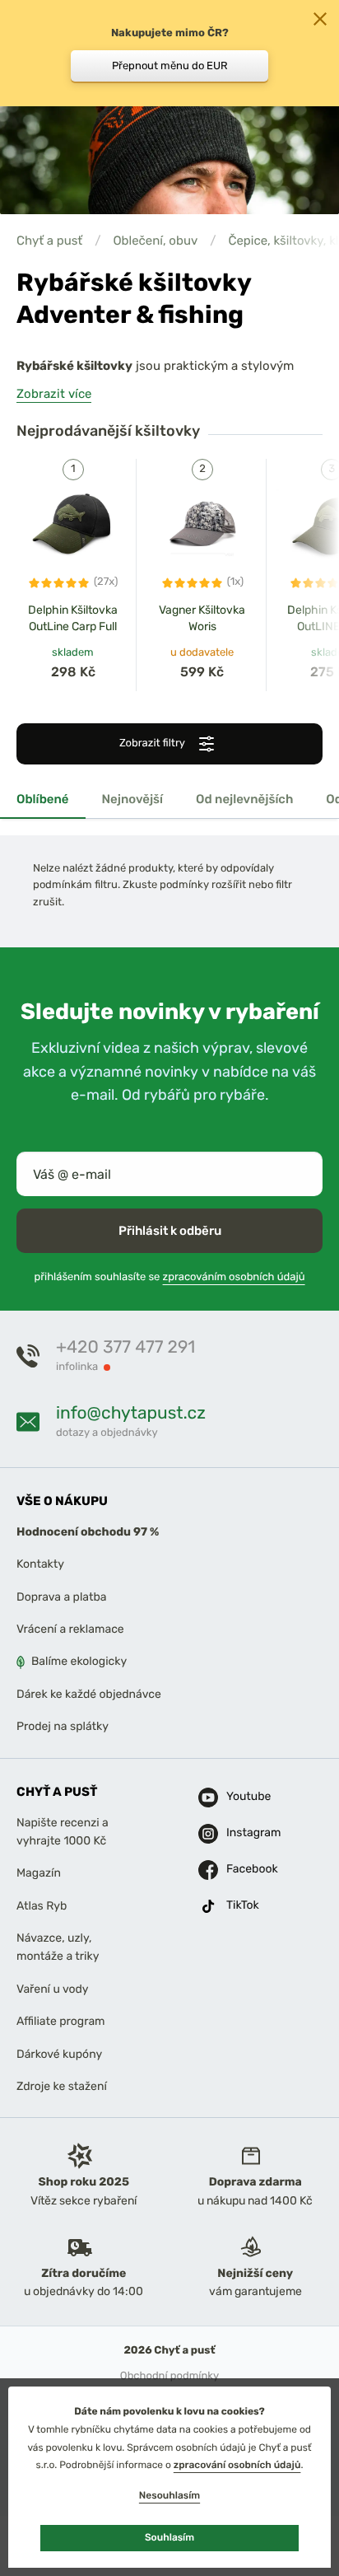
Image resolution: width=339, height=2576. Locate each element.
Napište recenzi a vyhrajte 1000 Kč (63, 1832)
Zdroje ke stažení (62, 2086)
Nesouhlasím (169, 2495)
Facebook (244, 1869)
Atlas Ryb (42, 1906)
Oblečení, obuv (155, 241)
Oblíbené (43, 799)
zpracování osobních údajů (237, 2465)
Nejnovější (133, 799)
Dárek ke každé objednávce (89, 1694)
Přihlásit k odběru (170, 1231)
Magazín (39, 1873)
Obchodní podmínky (169, 2376)
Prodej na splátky (63, 1726)
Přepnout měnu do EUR (170, 65)
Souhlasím (169, 2537)
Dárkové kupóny (59, 2053)
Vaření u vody (53, 1989)
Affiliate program (61, 2021)
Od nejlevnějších (244, 799)
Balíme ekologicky (79, 1661)
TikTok (243, 1905)
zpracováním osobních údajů (234, 1277)
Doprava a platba (62, 1597)
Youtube (244, 1796)
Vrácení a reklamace (70, 1629)
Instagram (244, 1833)
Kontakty (40, 1564)
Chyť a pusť (49, 241)
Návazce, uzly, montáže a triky (58, 1947)
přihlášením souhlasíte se (169, 1277)
